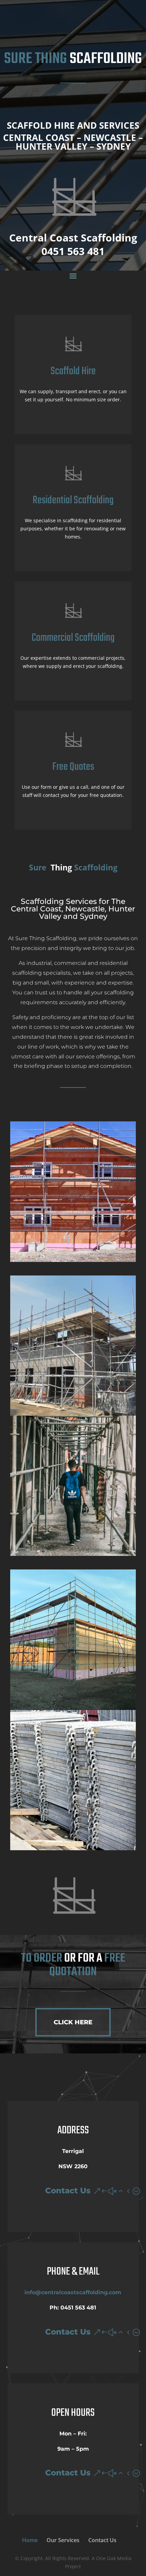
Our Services (63, 2540)
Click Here (73, 2022)
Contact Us (68, 2191)
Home (30, 2540)
